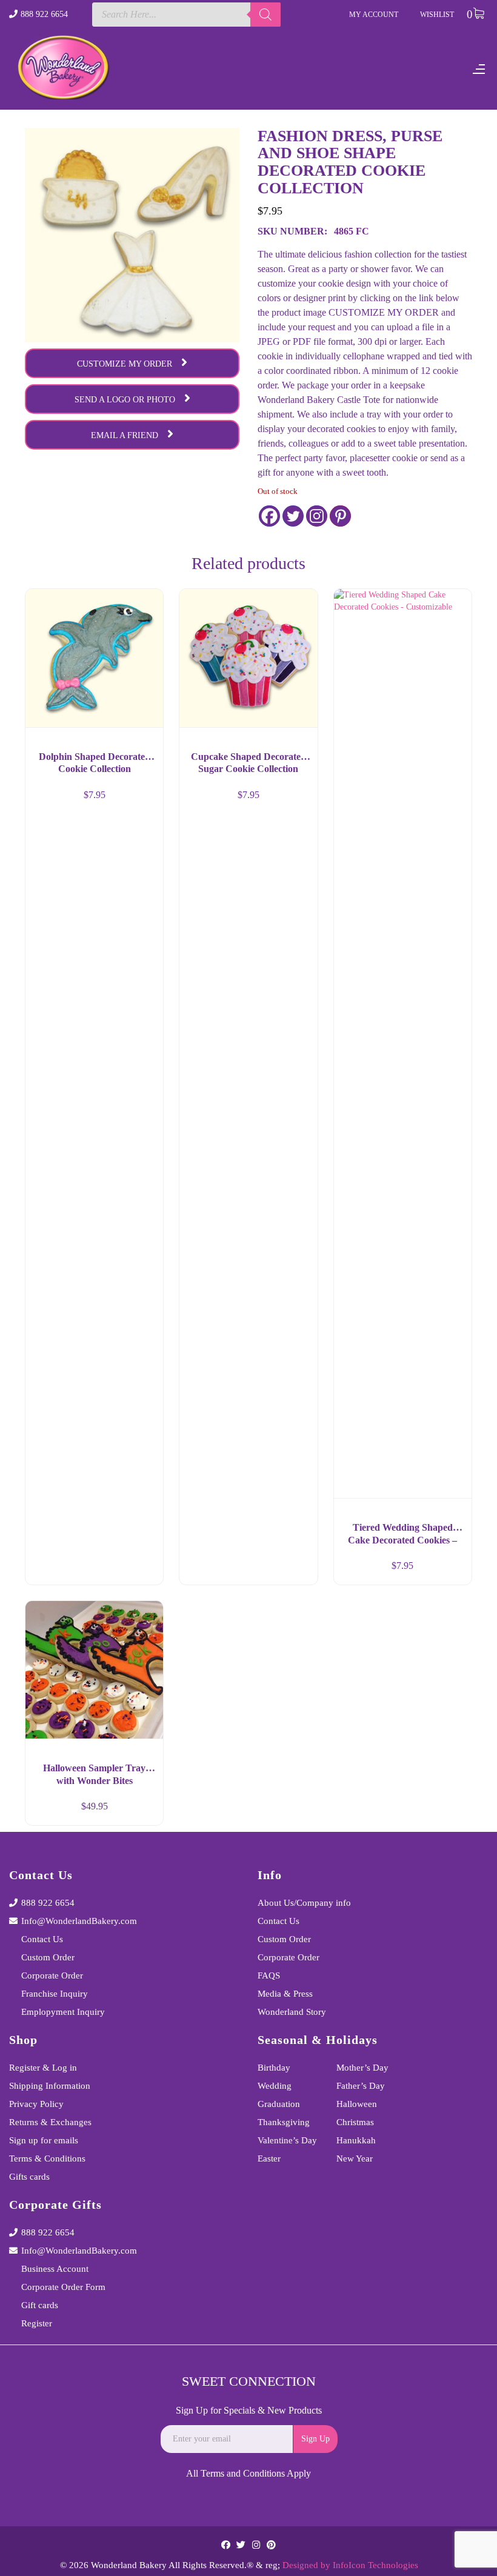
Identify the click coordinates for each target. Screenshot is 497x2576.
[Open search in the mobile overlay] (187, 15)
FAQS (269, 1975)
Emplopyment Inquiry (63, 2012)
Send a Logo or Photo (125, 400)
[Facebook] (269, 516)
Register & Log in (43, 2068)
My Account (374, 15)
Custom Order (48, 1957)
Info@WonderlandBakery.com (79, 1921)
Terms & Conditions (47, 2158)
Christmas (355, 2122)
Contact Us (42, 1939)
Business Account (55, 2269)
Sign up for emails (44, 2140)
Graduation (279, 2104)
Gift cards (40, 2305)
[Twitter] (293, 516)
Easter (269, 2158)
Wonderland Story (292, 2012)
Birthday (274, 2068)
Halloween (357, 2104)
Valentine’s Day (287, 2140)
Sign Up (315, 2439)
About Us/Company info (304, 1903)
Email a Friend (125, 435)
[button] (143, 1571)
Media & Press (285, 1994)
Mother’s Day (362, 2068)
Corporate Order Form (63, 2287)
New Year (355, 2158)
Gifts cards (29, 2177)
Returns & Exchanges (50, 2122)
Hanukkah (356, 2140)
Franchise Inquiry (55, 1994)
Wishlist (437, 15)
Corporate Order (52, 1975)
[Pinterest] (340, 516)
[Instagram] (317, 516)
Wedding (275, 2086)
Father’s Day (361, 2086)
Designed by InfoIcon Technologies (350, 2565)
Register (37, 2323)
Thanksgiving (284, 2122)
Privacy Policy (36, 2104)
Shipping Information (50, 2086)
